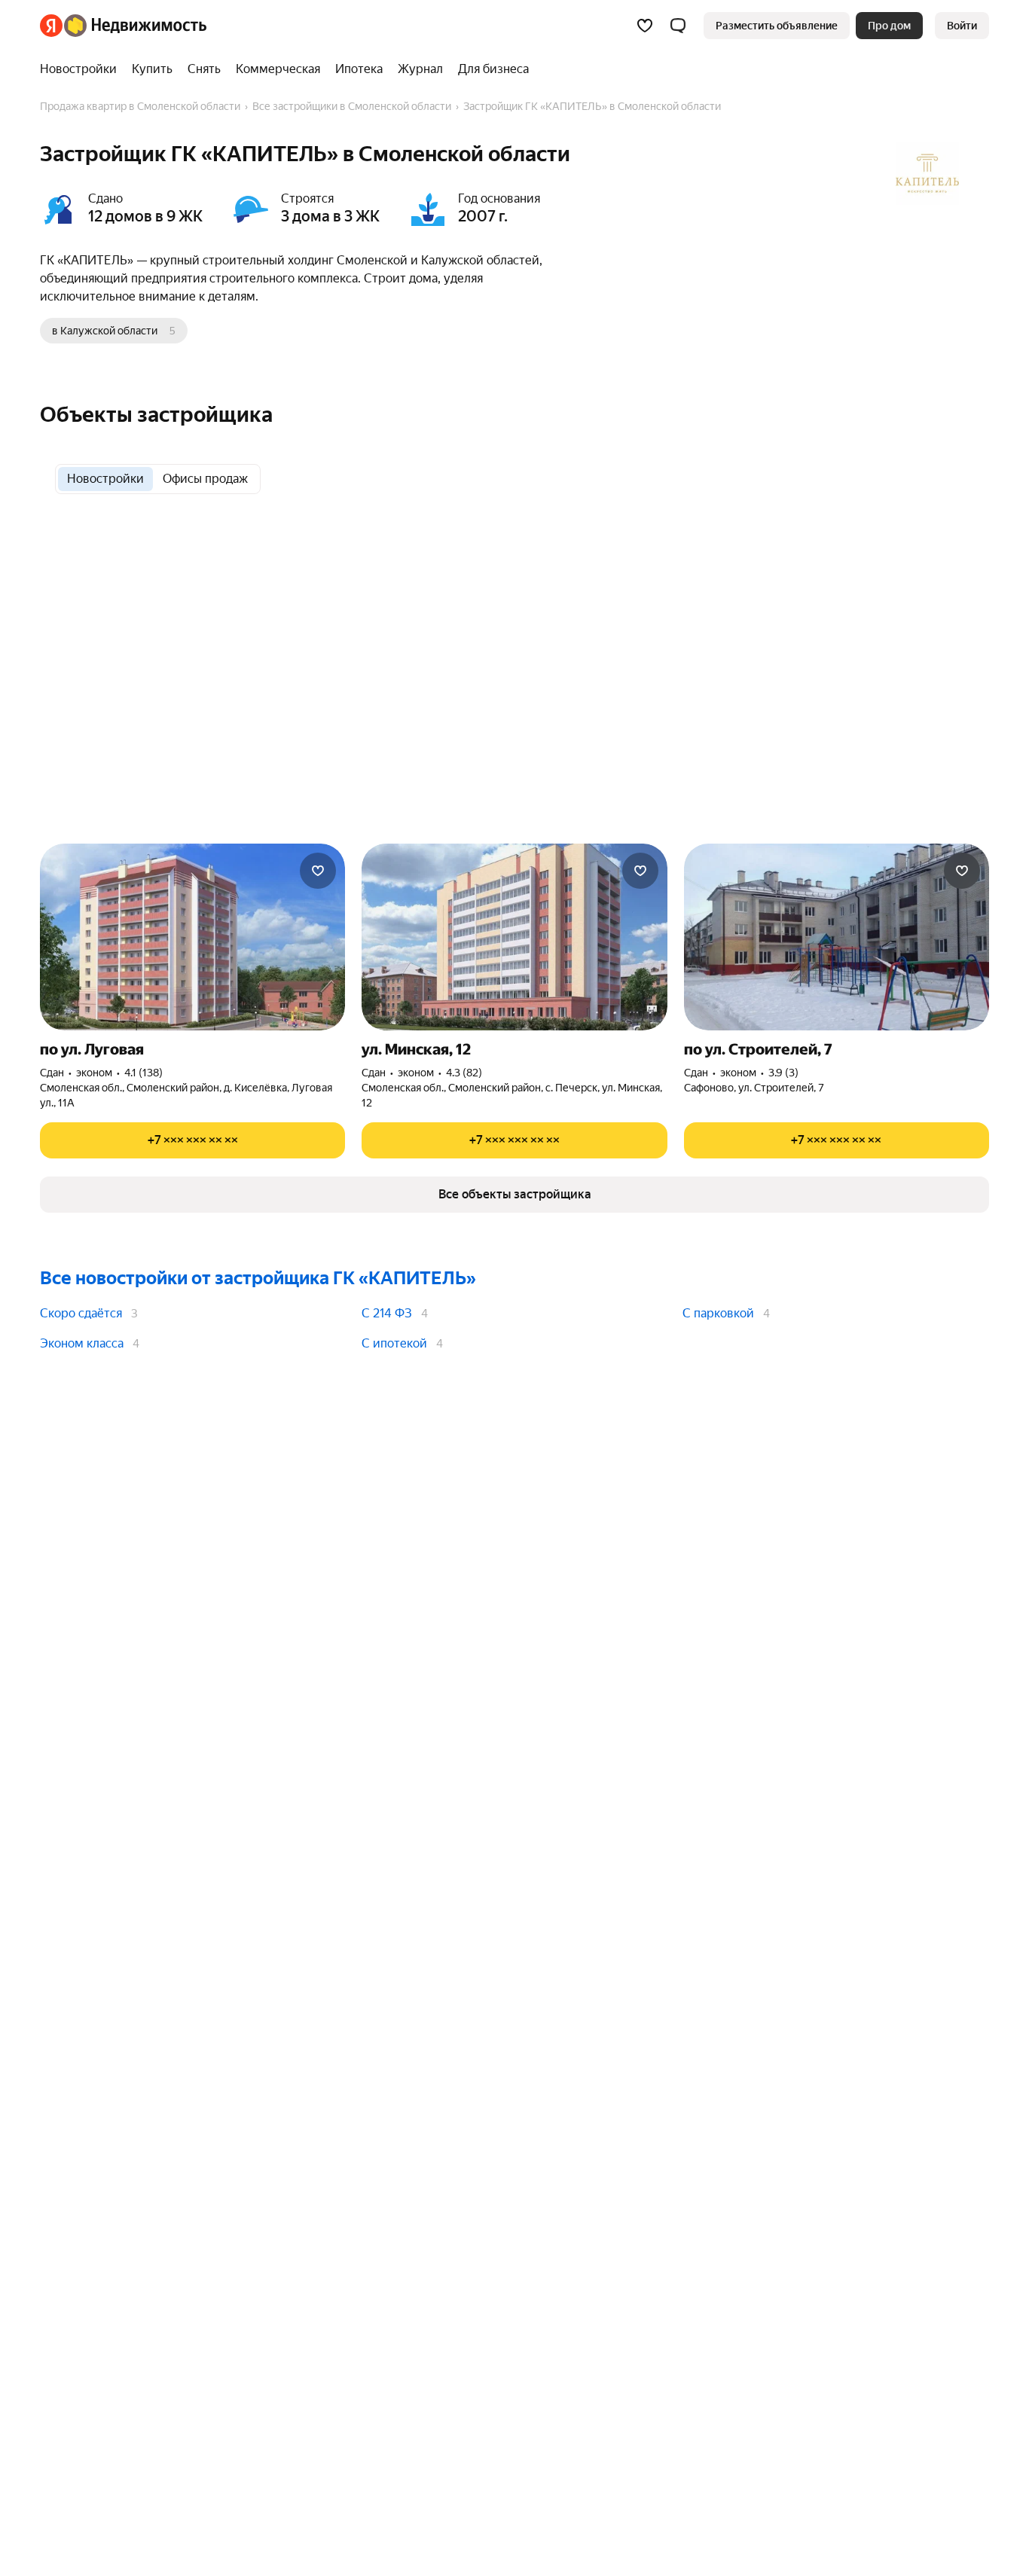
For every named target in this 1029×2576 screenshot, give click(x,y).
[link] (962, 26)
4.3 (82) (464, 1073)
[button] (678, 26)
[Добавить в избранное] (318, 871)
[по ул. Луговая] (192, 937)
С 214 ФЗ (387, 1313)
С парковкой (718, 1313)
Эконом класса (82, 1343)
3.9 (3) (783, 1073)
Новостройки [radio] (105, 479)
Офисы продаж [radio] (205, 479)
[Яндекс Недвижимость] (123, 26)
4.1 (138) (144, 1073)
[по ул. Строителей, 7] (837, 937)
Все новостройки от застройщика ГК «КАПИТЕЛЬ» (258, 1278)
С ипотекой (394, 1343)
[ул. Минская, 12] (514, 937)
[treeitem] (82, 69)
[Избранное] (645, 26)
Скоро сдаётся (81, 1313)
